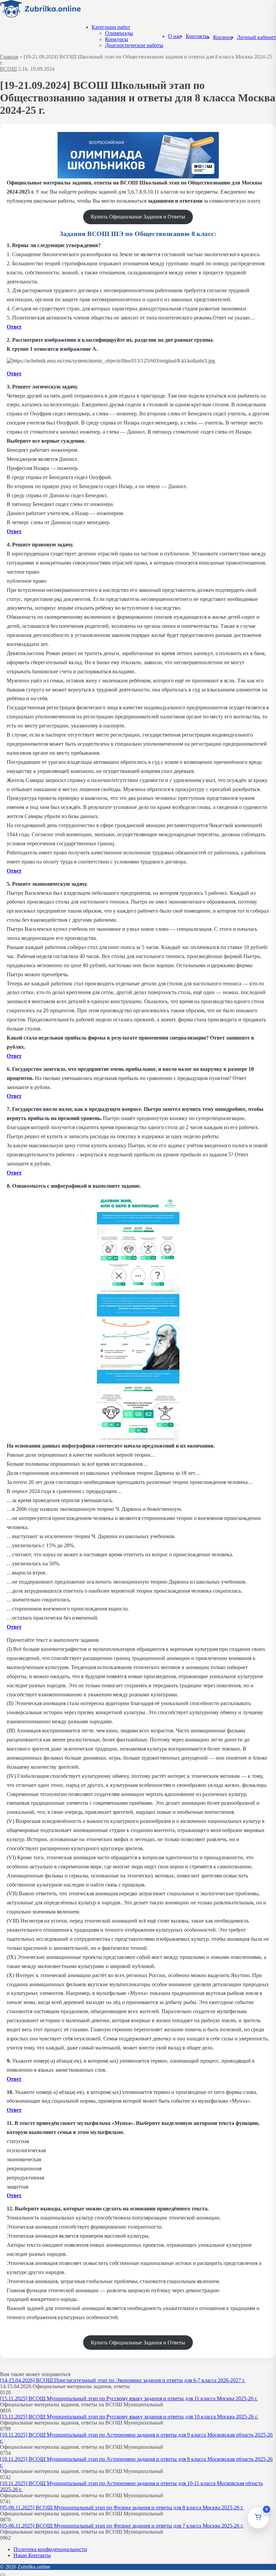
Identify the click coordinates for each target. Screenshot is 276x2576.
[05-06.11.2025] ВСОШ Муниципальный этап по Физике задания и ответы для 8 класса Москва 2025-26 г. (122, 2507)
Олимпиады (119, 33)
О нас (175, 36)
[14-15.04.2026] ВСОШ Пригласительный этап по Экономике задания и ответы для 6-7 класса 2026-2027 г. (123, 2380)
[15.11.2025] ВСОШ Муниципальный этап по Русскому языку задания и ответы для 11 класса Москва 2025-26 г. (129, 2398)
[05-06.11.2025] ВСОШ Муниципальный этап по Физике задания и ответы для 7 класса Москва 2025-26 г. (122, 2526)
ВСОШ (8, 69)
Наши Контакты (32, 2555)
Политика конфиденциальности (50, 2549)
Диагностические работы (134, 45)
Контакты (197, 36)
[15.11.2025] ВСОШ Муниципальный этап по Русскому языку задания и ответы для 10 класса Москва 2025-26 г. (129, 2417)
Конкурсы (117, 39)
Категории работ (111, 27)
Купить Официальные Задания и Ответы (138, 217)
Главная (9, 57)
